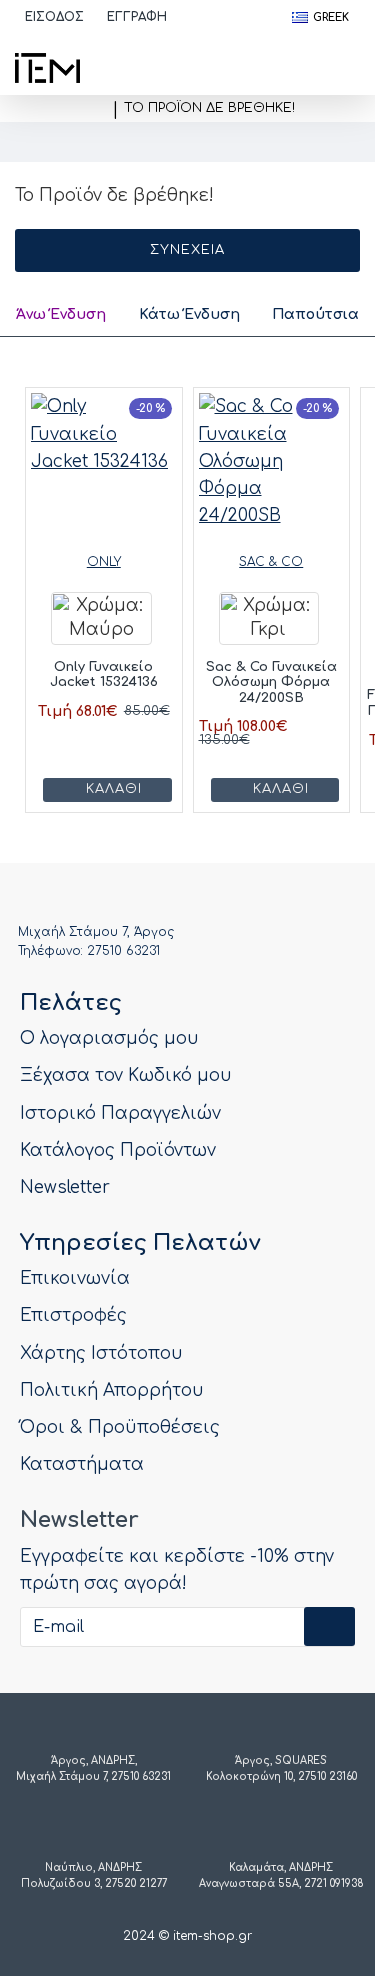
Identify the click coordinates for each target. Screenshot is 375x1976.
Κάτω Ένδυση (189, 314)
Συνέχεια (187, 250)
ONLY (104, 562)
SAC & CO (271, 562)
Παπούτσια (315, 314)
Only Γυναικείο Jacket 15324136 (104, 675)
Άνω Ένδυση (61, 314)
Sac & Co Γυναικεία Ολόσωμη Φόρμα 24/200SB (271, 682)
